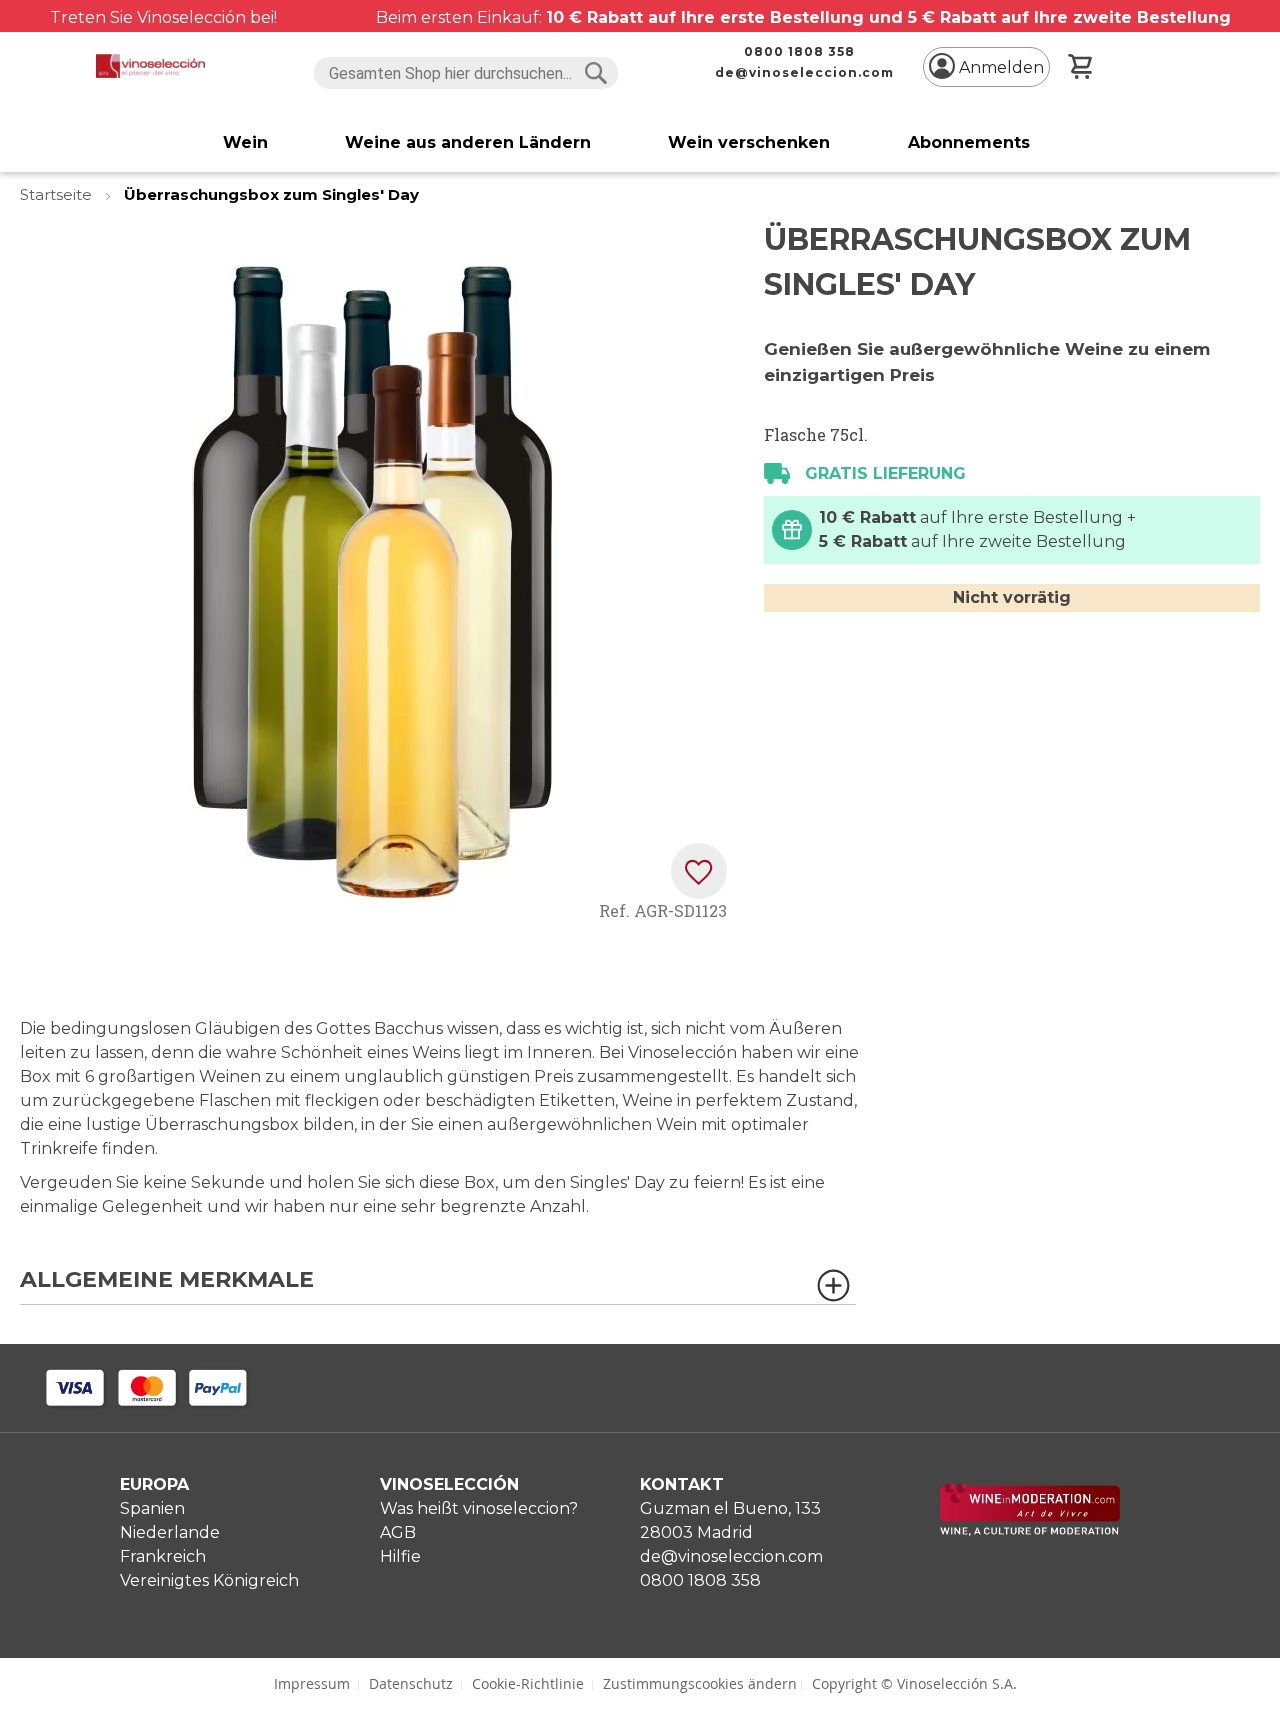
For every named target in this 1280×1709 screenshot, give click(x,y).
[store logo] (150, 66)
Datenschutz (411, 1683)
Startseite (58, 194)
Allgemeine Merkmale (167, 1280)
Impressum (312, 1683)
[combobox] (466, 73)
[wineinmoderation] (1030, 1530)
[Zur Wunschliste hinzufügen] (699, 871)
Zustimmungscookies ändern (700, 1683)
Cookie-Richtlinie (528, 1683)
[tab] (438, 1286)
